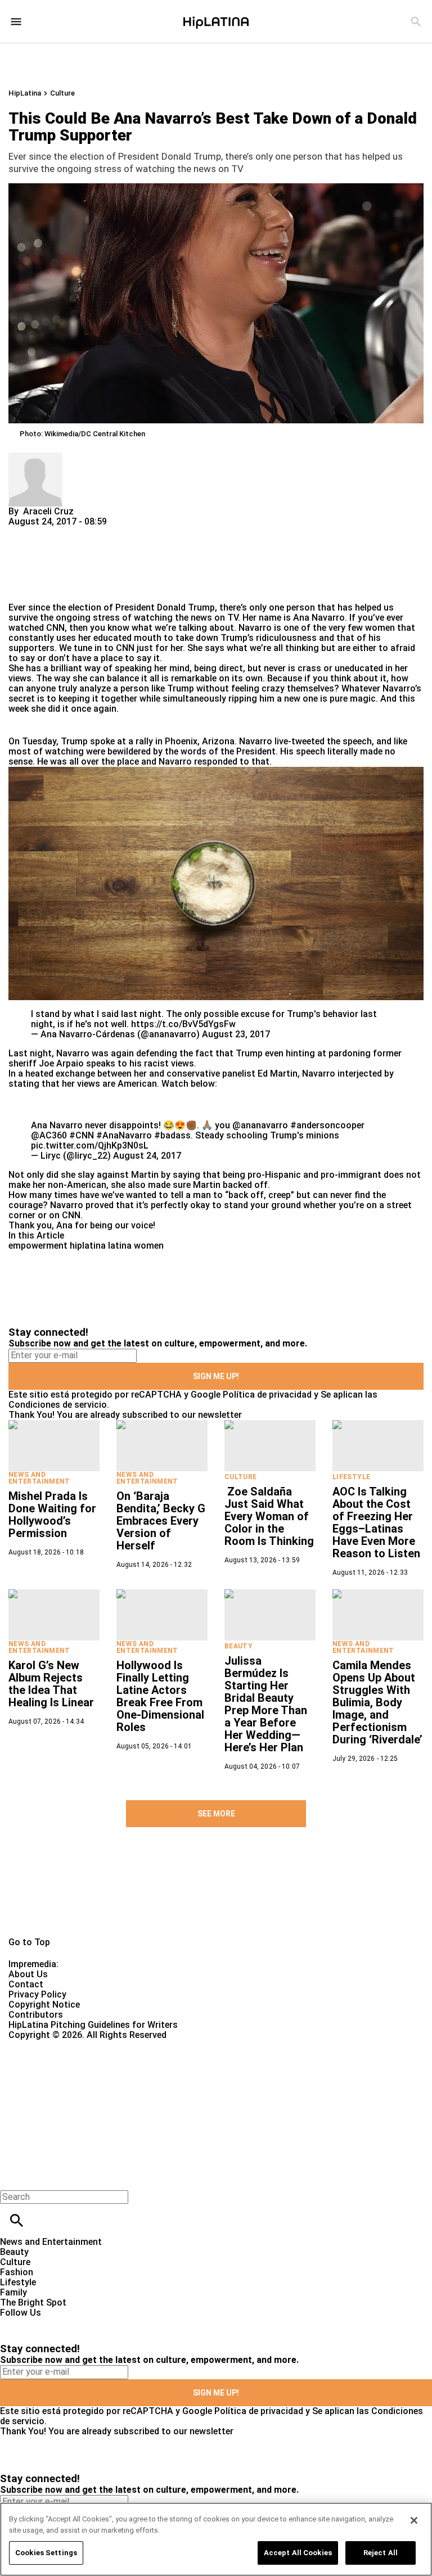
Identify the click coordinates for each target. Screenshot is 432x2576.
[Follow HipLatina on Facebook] (14, 2323)
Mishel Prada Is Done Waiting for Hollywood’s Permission (52, 1515)
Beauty (238, 1646)
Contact (26, 1984)
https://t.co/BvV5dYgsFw (183, 1024)
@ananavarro (260, 1125)
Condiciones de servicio (58, 1405)
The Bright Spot (33, 2302)
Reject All (381, 2553)
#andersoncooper (327, 1125)
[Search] (416, 22)
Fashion (17, 2272)
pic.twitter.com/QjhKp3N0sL (90, 1145)
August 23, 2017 (236, 1034)
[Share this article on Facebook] (50, 532)
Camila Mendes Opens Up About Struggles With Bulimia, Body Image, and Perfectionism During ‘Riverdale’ (377, 1702)
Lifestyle (351, 1477)
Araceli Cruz (48, 511)
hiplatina (88, 1246)
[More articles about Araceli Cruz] (35, 457)
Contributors (36, 2015)
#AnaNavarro (124, 1135)
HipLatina (25, 93)
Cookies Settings (46, 2553)
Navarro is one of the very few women (317, 628)
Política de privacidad (267, 1395)
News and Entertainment (39, 1478)
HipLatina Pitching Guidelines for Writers (93, 2025)
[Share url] (21, 590)
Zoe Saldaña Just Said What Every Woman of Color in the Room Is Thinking (269, 1516)
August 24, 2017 (147, 1156)
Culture (62, 93)
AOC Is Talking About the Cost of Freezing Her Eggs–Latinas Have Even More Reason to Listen (376, 1522)
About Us (28, 1974)
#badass (172, 1135)
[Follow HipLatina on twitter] (41, 2323)
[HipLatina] (216, 21)
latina (120, 1246)
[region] (216, 2539)
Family (13, 2292)
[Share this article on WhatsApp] (22, 532)
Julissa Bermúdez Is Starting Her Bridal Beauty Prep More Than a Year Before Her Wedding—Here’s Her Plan (266, 1704)
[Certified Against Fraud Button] (49, 2045)
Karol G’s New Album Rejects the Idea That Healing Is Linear (51, 1684)
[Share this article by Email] (104, 532)
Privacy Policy (37, 1994)
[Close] (414, 2520)
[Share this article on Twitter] (77, 532)
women (149, 1246)
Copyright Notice (44, 2005)
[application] (216, 883)
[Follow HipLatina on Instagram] (68, 2323)
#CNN (82, 1135)
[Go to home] (216, 1895)
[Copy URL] (35, 565)
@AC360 (49, 1135)
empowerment (38, 1246)
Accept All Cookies (298, 2553)
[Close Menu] (13, 2178)
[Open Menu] (16, 22)
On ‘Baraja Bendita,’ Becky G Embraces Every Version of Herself (161, 1521)
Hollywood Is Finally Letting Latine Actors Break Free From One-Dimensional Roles (160, 1696)
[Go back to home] (177, 2081)
